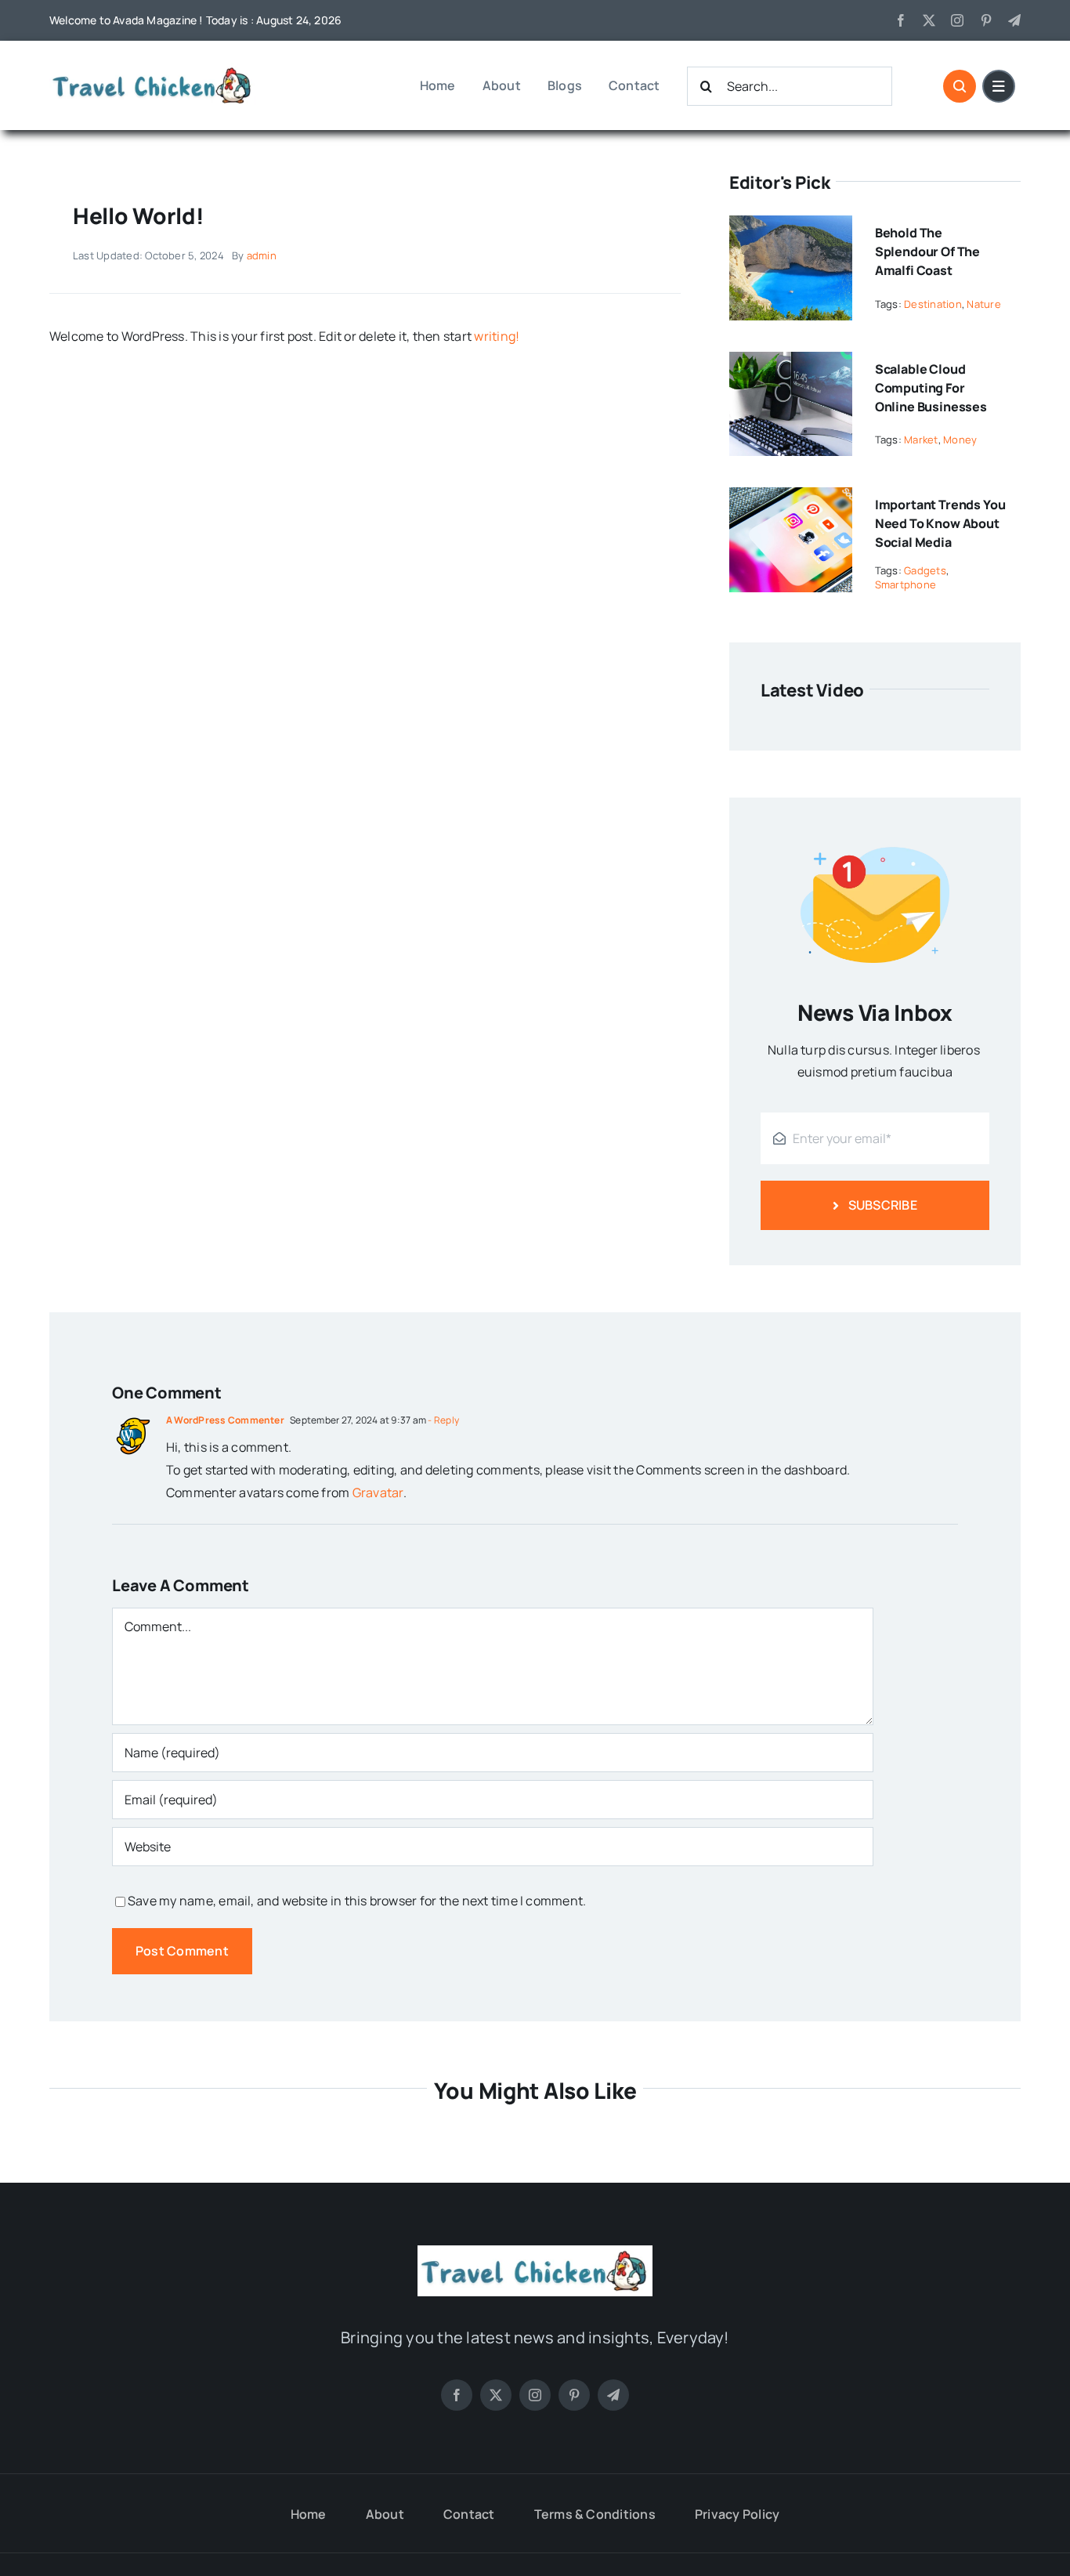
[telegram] (1014, 20)
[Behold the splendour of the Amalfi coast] (791, 226)
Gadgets (925, 570)
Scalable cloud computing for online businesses (931, 388)
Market (921, 440)
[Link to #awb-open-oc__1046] (960, 86)
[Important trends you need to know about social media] (791, 498)
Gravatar (378, 1492)
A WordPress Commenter (225, 1420)
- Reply (443, 1420)
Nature (983, 304)
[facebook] (901, 20)
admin (262, 255)
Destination (933, 304)
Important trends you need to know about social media (940, 523)
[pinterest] (986, 20)
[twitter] (929, 20)
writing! (497, 336)
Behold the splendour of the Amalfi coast (927, 251)
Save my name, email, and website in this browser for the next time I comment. (357, 1901)
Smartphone (906, 584)
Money (960, 440)
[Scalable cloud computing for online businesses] (791, 363)
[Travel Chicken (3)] (153, 69)
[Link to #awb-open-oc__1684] (999, 86)
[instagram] (957, 20)
